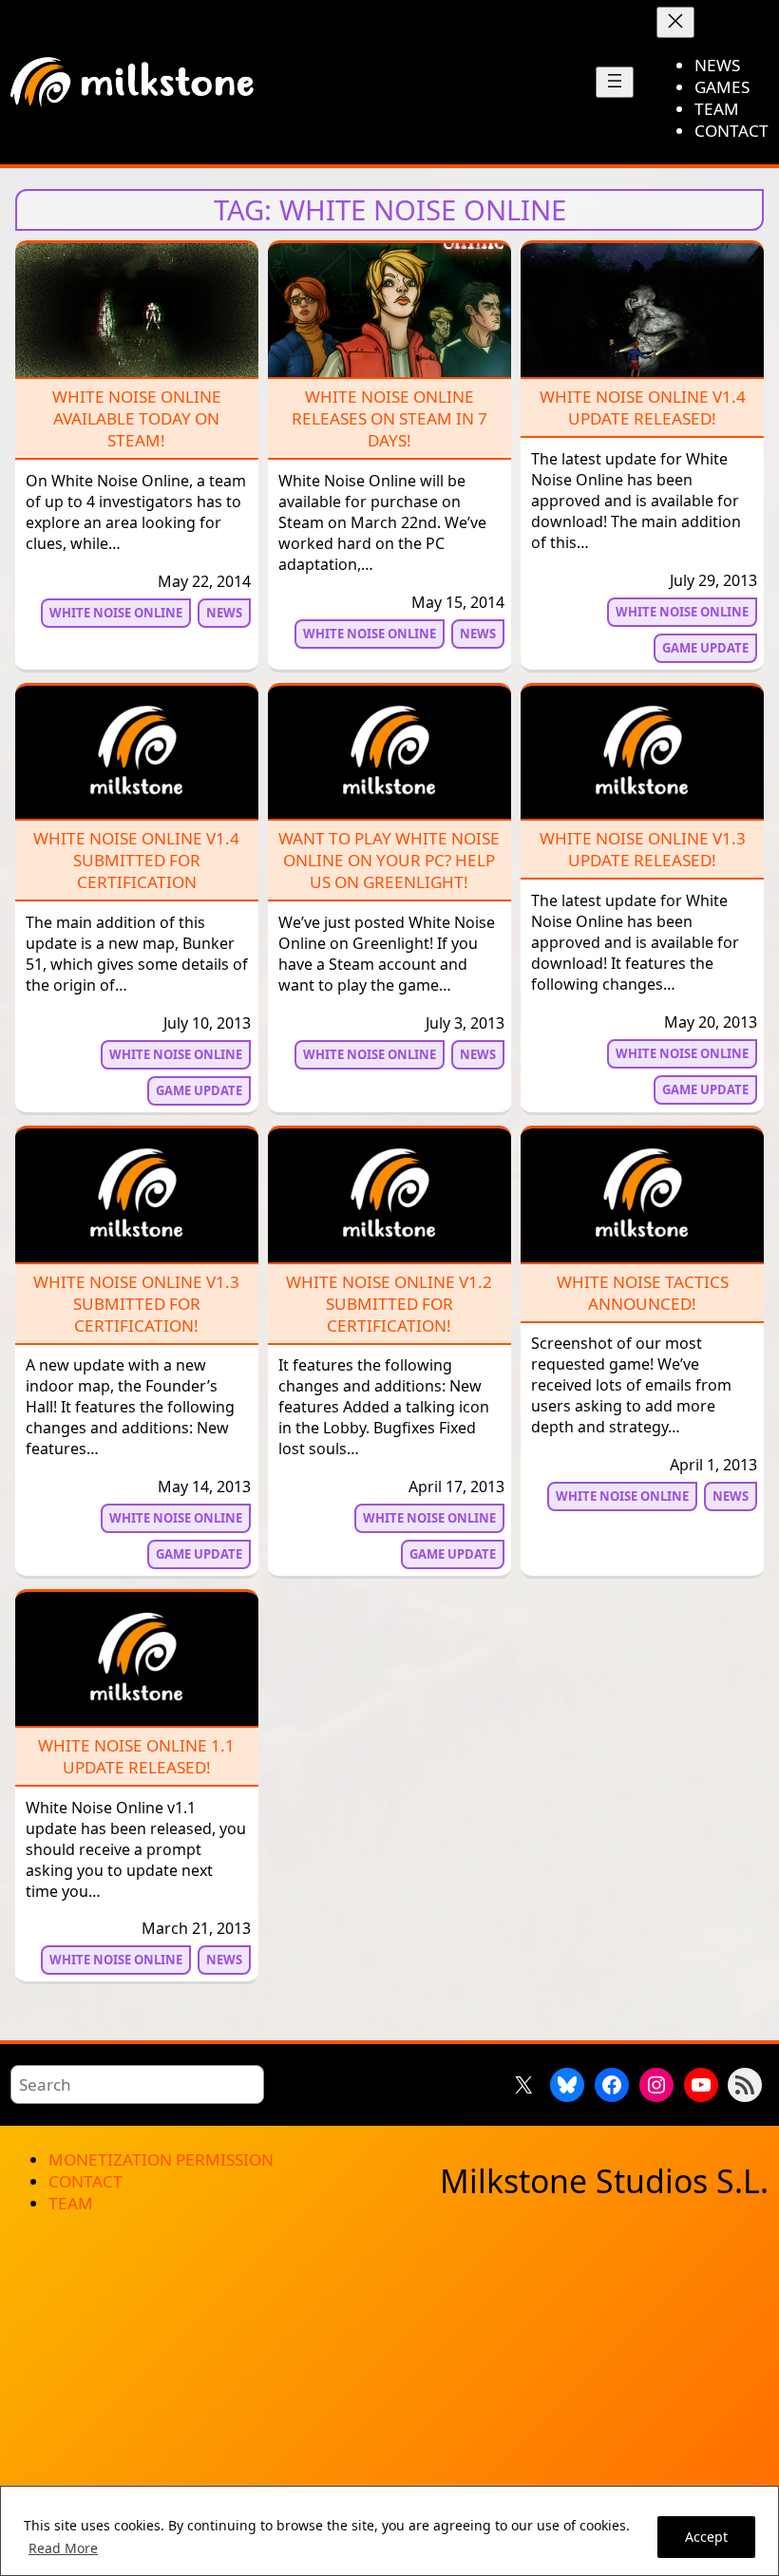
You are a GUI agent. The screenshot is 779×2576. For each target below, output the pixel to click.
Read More (63, 2548)
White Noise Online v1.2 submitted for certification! (389, 1304)
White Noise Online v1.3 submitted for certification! (136, 1304)
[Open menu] (615, 82)
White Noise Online (116, 613)
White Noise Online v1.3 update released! (643, 849)
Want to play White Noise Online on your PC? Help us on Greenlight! (389, 860)
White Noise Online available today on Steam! (137, 418)
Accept (706, 2537)
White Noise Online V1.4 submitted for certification (136, 860)
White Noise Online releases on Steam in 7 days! (389, 418)
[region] (389, 2531)
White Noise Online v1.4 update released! (643, 407)
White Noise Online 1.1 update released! (136, 1756)
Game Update (705, 648)
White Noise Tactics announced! (643, 1293)
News (224, 613)
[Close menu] (675, 22)
